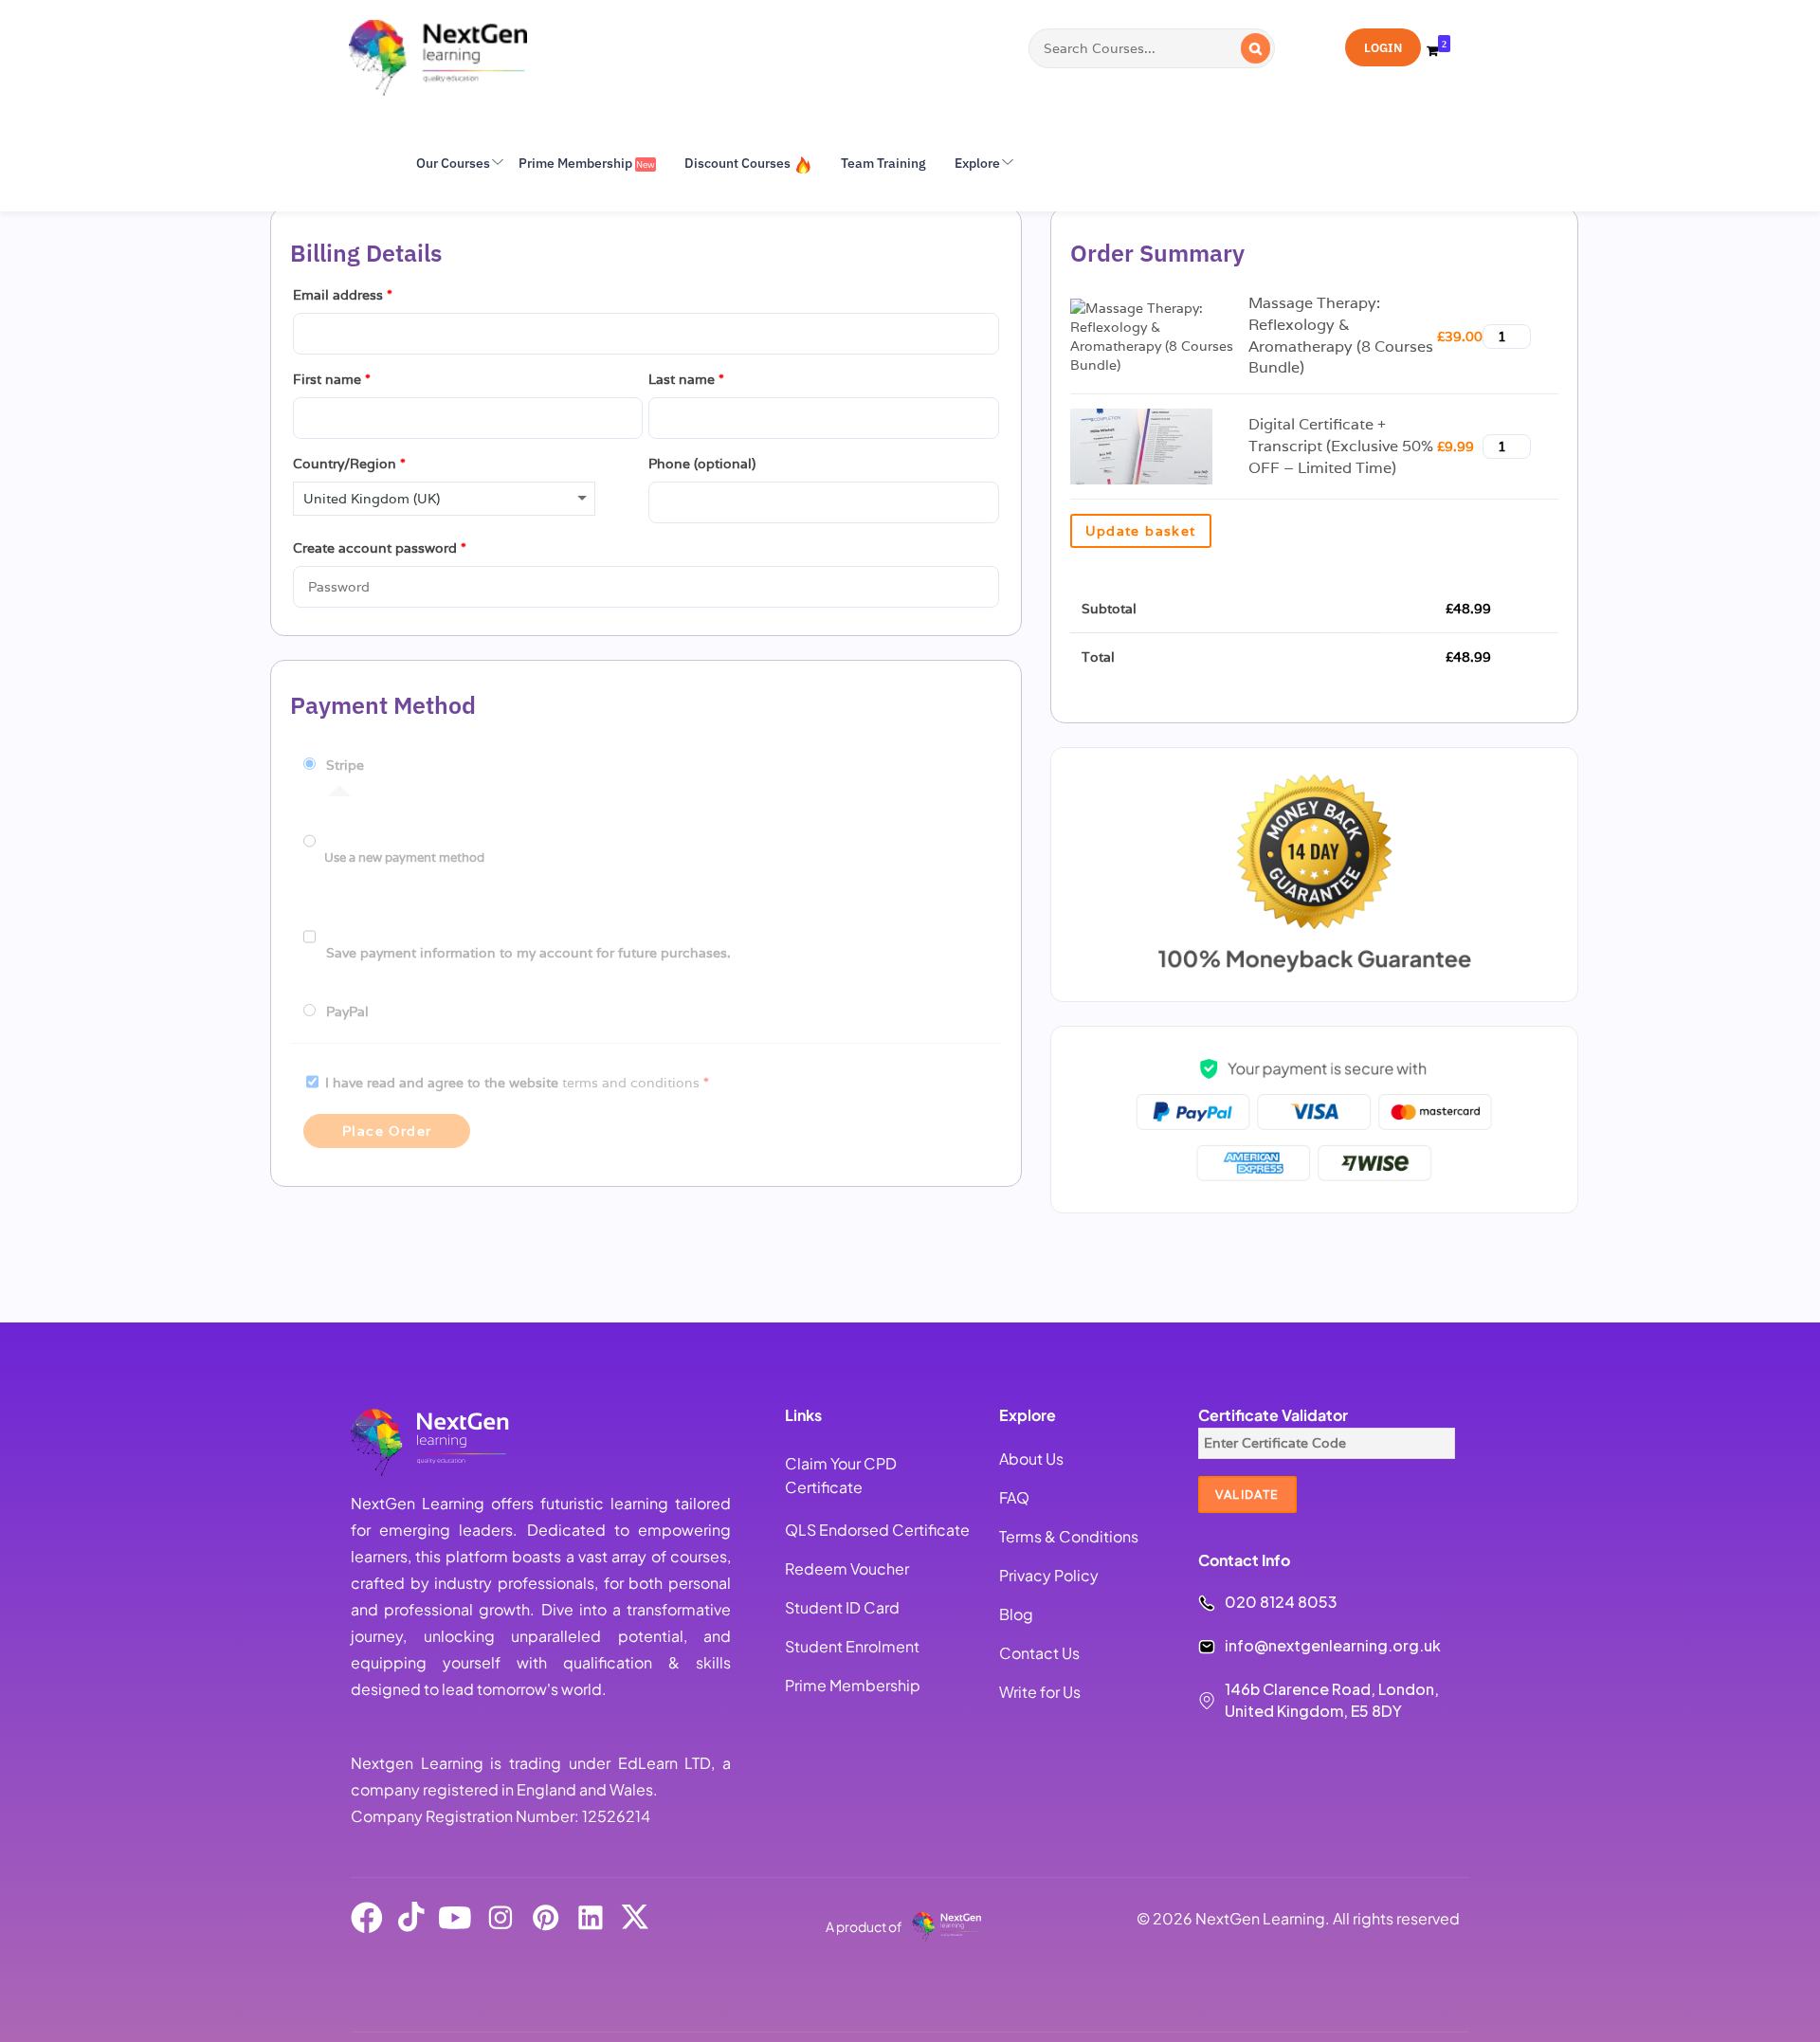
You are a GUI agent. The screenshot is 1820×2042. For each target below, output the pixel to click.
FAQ (1014, 1497)
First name (332, 379)
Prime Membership (853, 1685)
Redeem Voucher (847, 1568)
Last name (686, 379)
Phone (702, 464)
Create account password (380, 548)
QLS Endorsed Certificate (877, 1530)
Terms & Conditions (1069, 1536)
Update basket (1141, 531)
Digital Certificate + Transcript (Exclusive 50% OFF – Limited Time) (1341, 446)
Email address (343, 295)
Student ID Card (842, 1607)
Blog (1016, 1614)
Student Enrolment (852, 1646)
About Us (1031, 1459)
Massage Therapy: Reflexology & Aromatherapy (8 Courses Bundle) (1341, 336)
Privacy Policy (1049, 1575)
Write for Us (1040, 1692)
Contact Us (1039, 1653)
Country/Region (349, 464)
